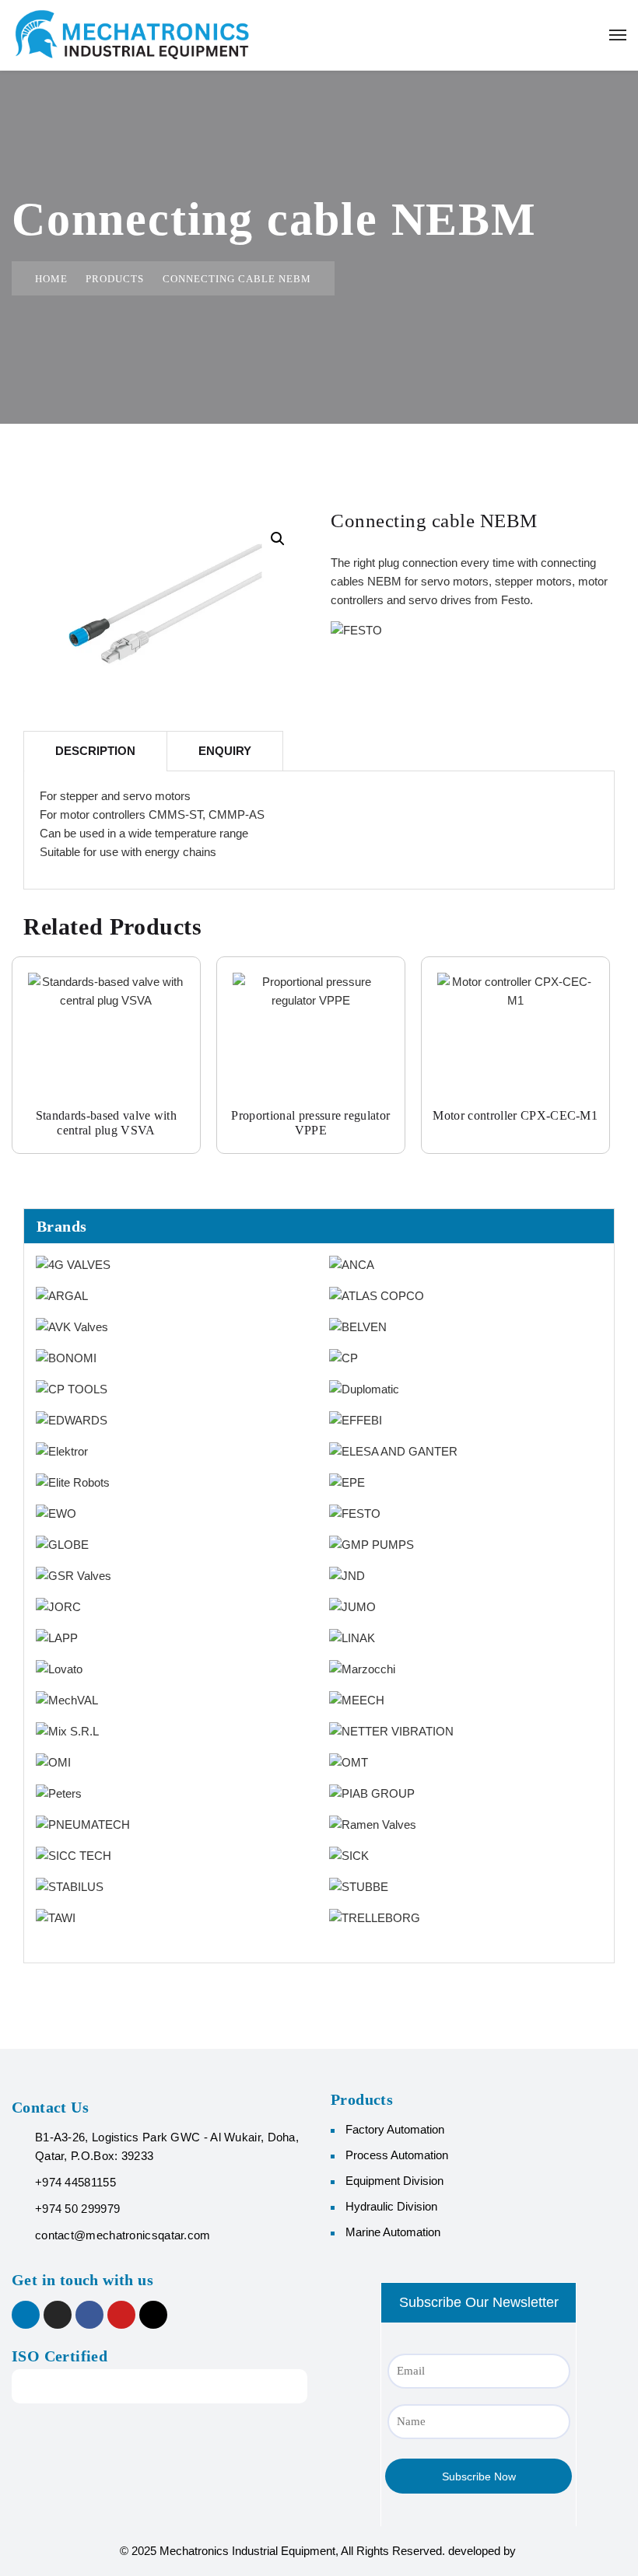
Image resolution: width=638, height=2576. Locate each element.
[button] (278, 539)
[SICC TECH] (74, 1855)
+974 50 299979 (77, 2209)
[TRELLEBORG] (375, 1917)
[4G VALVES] (73, 1264)
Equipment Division (394, 2181)
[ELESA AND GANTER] (393, 1451)
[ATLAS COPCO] (377, 1295)
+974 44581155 (75, 2182)
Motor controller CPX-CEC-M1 (515, 1115)
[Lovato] (59, 1668)
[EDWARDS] (72, 1419)
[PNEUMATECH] (83, 1824)
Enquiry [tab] (225, 751)
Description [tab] (95, 751)
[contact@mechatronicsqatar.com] (19, 2235)
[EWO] (56, 1513)
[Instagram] (58, 2315)
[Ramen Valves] (373, 1824)
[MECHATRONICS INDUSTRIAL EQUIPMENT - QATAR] (132, 35)
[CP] (344, 1357)
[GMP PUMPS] (372, 1544)
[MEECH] (357, 1699)
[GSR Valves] (74, 1575)
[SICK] (349, 1855)
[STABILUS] (70, 1886)
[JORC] (58, 1606)
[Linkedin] (26, 2315)
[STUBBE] (359, 1886)
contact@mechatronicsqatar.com (123, 2235)
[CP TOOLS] (72, 1388)
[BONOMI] (66, 1357)
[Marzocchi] (362, 1668)
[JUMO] (352, 1606)
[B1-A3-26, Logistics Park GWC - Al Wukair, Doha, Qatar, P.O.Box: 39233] (19, 2137)
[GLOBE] (62, 1544)
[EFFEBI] (356, 1419)
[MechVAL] (67, 1699)
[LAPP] (57, 1637)
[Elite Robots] (73, 1482)
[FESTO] (355, 1513)
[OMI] (53, 1762)
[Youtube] (121, 2315)
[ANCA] (352, 1264)
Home (51, 279)
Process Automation (397, 2155)
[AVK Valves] (72, 1326)
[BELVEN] (358, 1326)
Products (115, 279)
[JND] (347, 1575)
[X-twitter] (153, 2315)
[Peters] (59, 1793)
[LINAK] (352, 1637)
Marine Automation (393, 2232)
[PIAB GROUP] (372, 1793)
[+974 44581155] (19, 2182)
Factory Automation (395, 2129)
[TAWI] (56, 1917)
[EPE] (347, 1482)
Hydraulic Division (391, 2206)
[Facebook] (89, 2315)
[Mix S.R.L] (67, 1730)
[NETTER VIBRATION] (391, 1730)
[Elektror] (62, 1451)
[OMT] (349, 1762)
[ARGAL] (62, 1295)
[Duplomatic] (364, 1388)
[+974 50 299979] (19, 2209)
